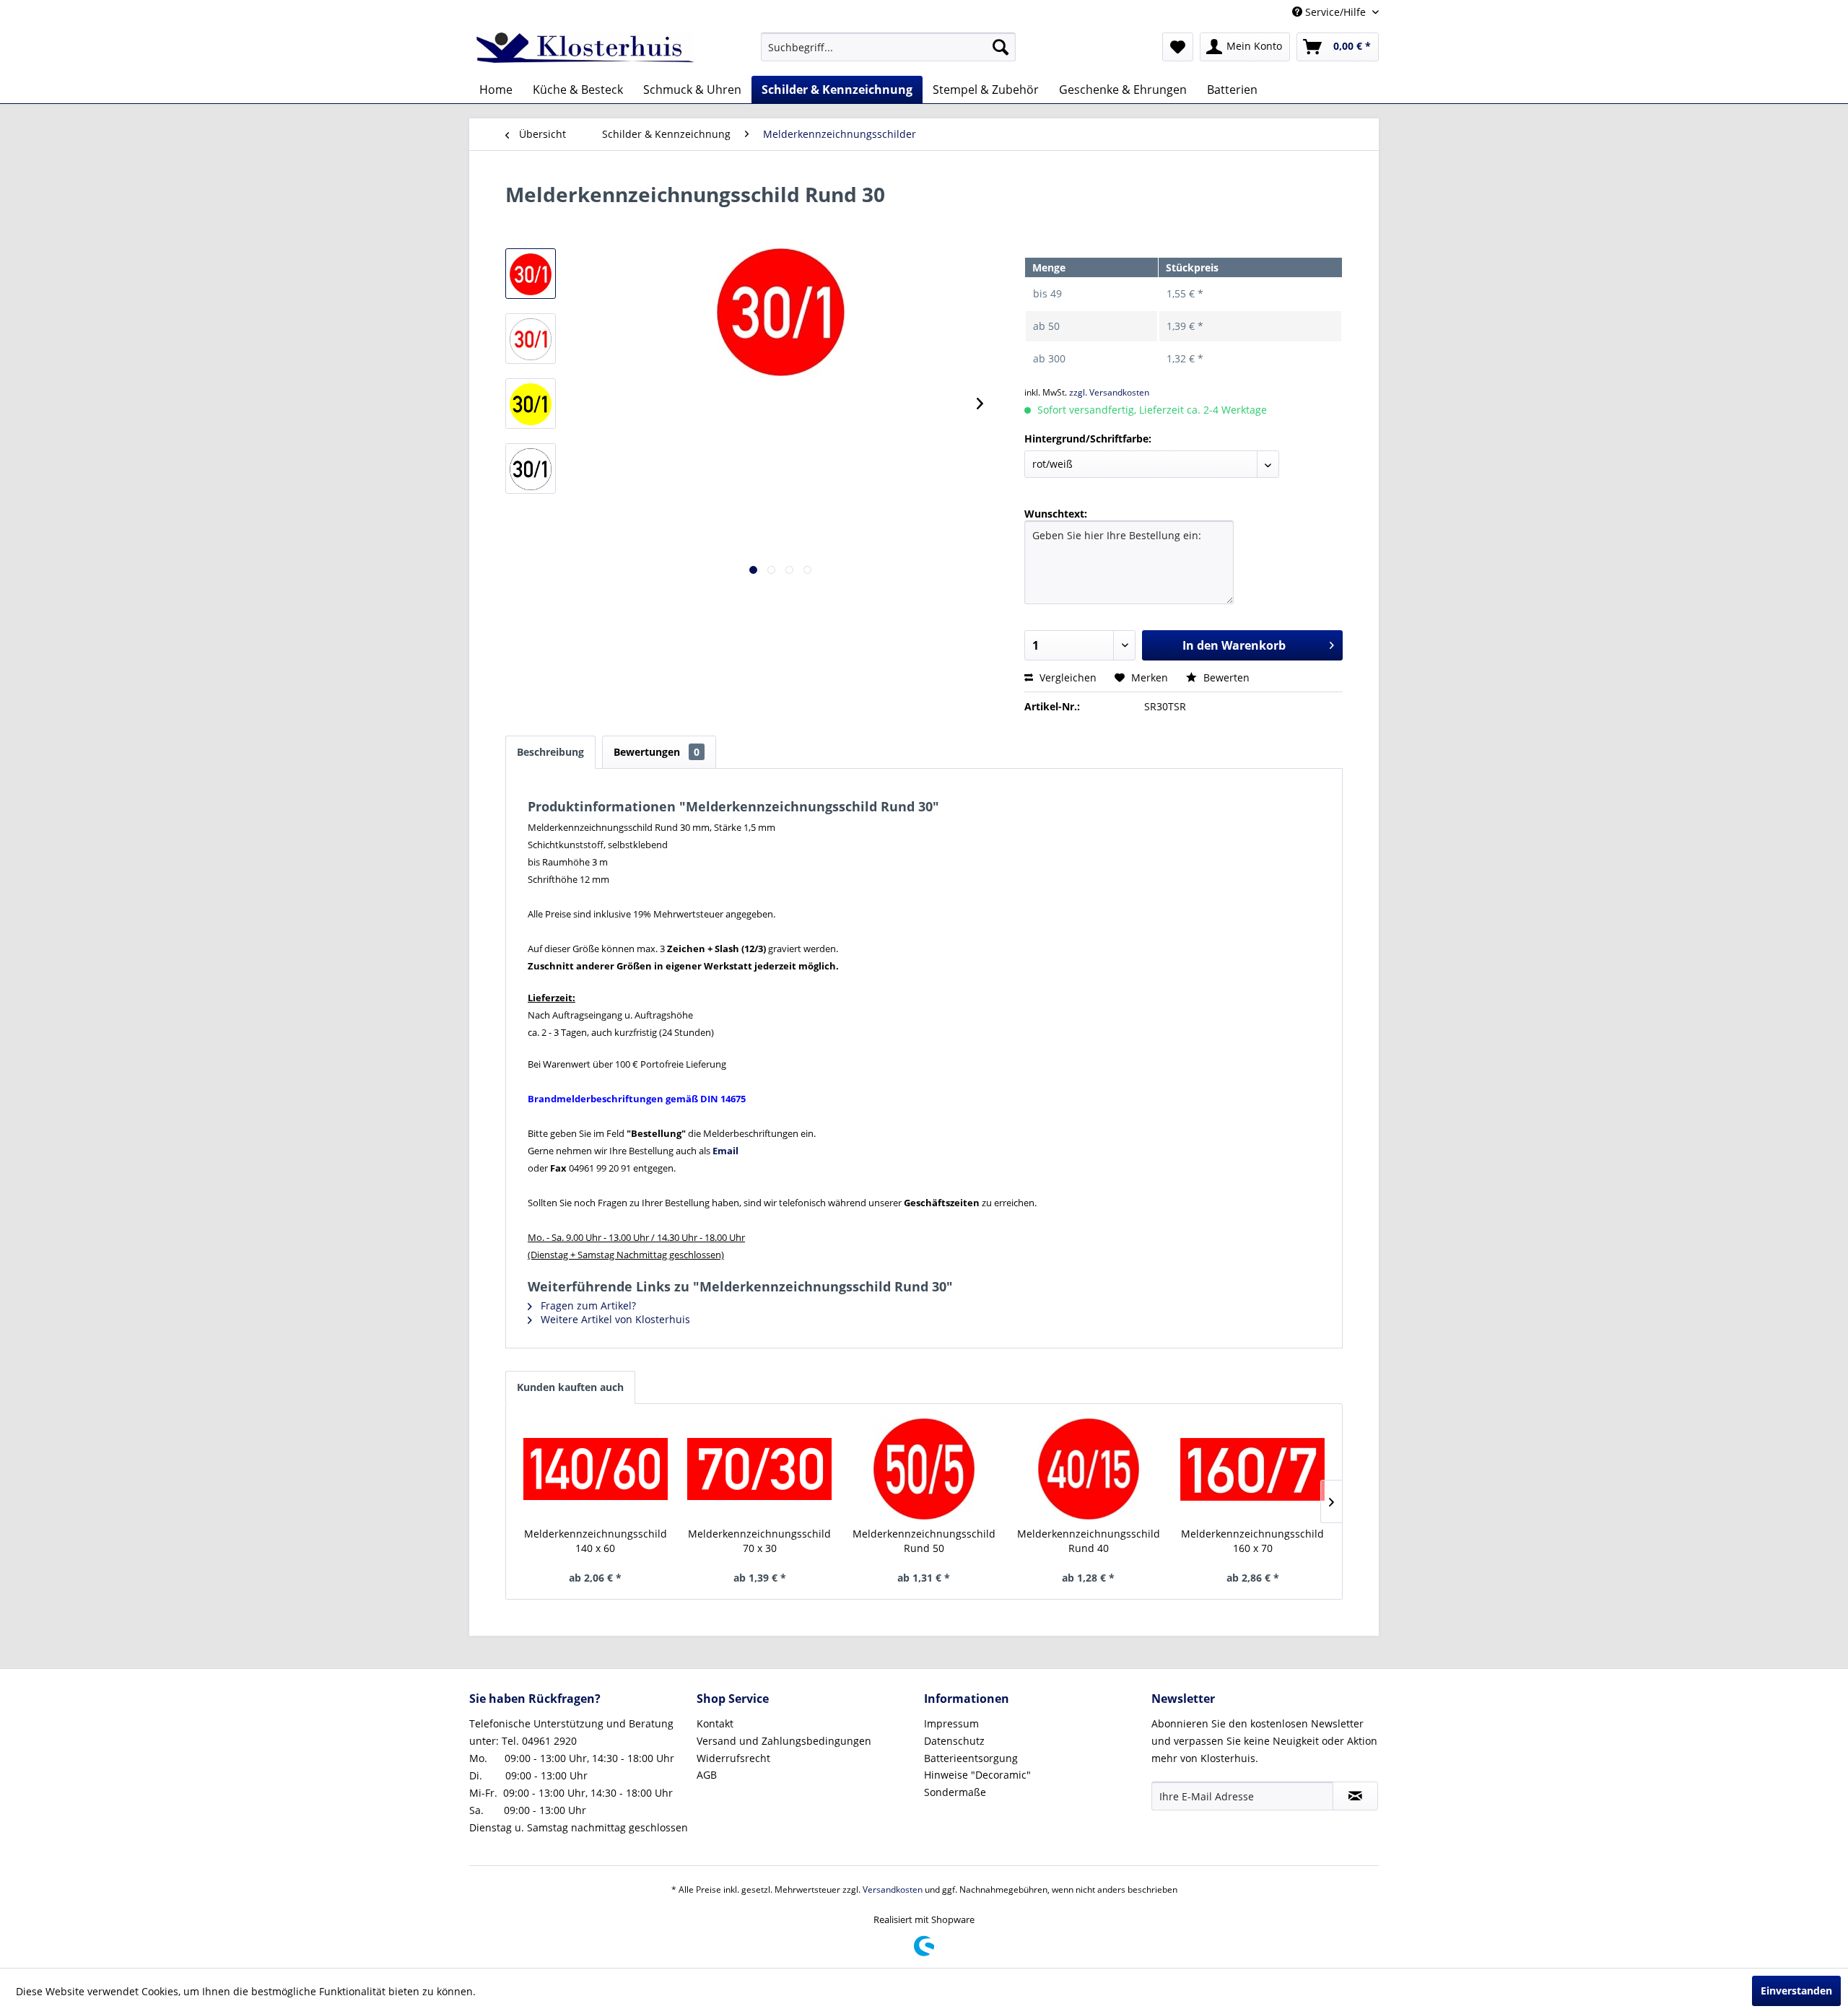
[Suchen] (1001, 47)
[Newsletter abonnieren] (1355, 1796)
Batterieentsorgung (971, 1758)
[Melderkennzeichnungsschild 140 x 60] (596, 1469)
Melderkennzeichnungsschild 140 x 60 (596, 1541)
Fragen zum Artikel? (587, 1305)
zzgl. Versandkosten (1109, 392)
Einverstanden (1796, 1991)
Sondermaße (955, 1792)
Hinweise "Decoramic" (977, 1775)
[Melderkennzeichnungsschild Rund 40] (1089, 1469)
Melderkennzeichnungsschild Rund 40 (1089, 1541)
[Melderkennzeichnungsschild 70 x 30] (760, 1469)
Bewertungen (657, 752)
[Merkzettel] (1178, 47)
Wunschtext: (1056, 514)
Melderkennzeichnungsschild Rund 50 (924, 1541)
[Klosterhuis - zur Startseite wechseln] (585, 51)
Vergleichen (1067, 677)
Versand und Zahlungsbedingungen (784, 1741)
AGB (707, 1775)
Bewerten (1225, 677)
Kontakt (715, 1723)
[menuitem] (888, 47)
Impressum (951, 1723)
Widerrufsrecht (733, 1758)
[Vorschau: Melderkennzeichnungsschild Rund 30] (531, 274)
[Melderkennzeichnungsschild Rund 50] (924, 1469)
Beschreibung (550, 752)
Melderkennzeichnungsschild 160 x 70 (1252, 1541)
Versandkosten (893, 1889)
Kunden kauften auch (570, 1387)
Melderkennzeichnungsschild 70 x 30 (759, 1541)
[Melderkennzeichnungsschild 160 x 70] (1252, 1469)
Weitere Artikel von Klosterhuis (614, 1319)
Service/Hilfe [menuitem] (1335, 12)
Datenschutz (954, 1741)
